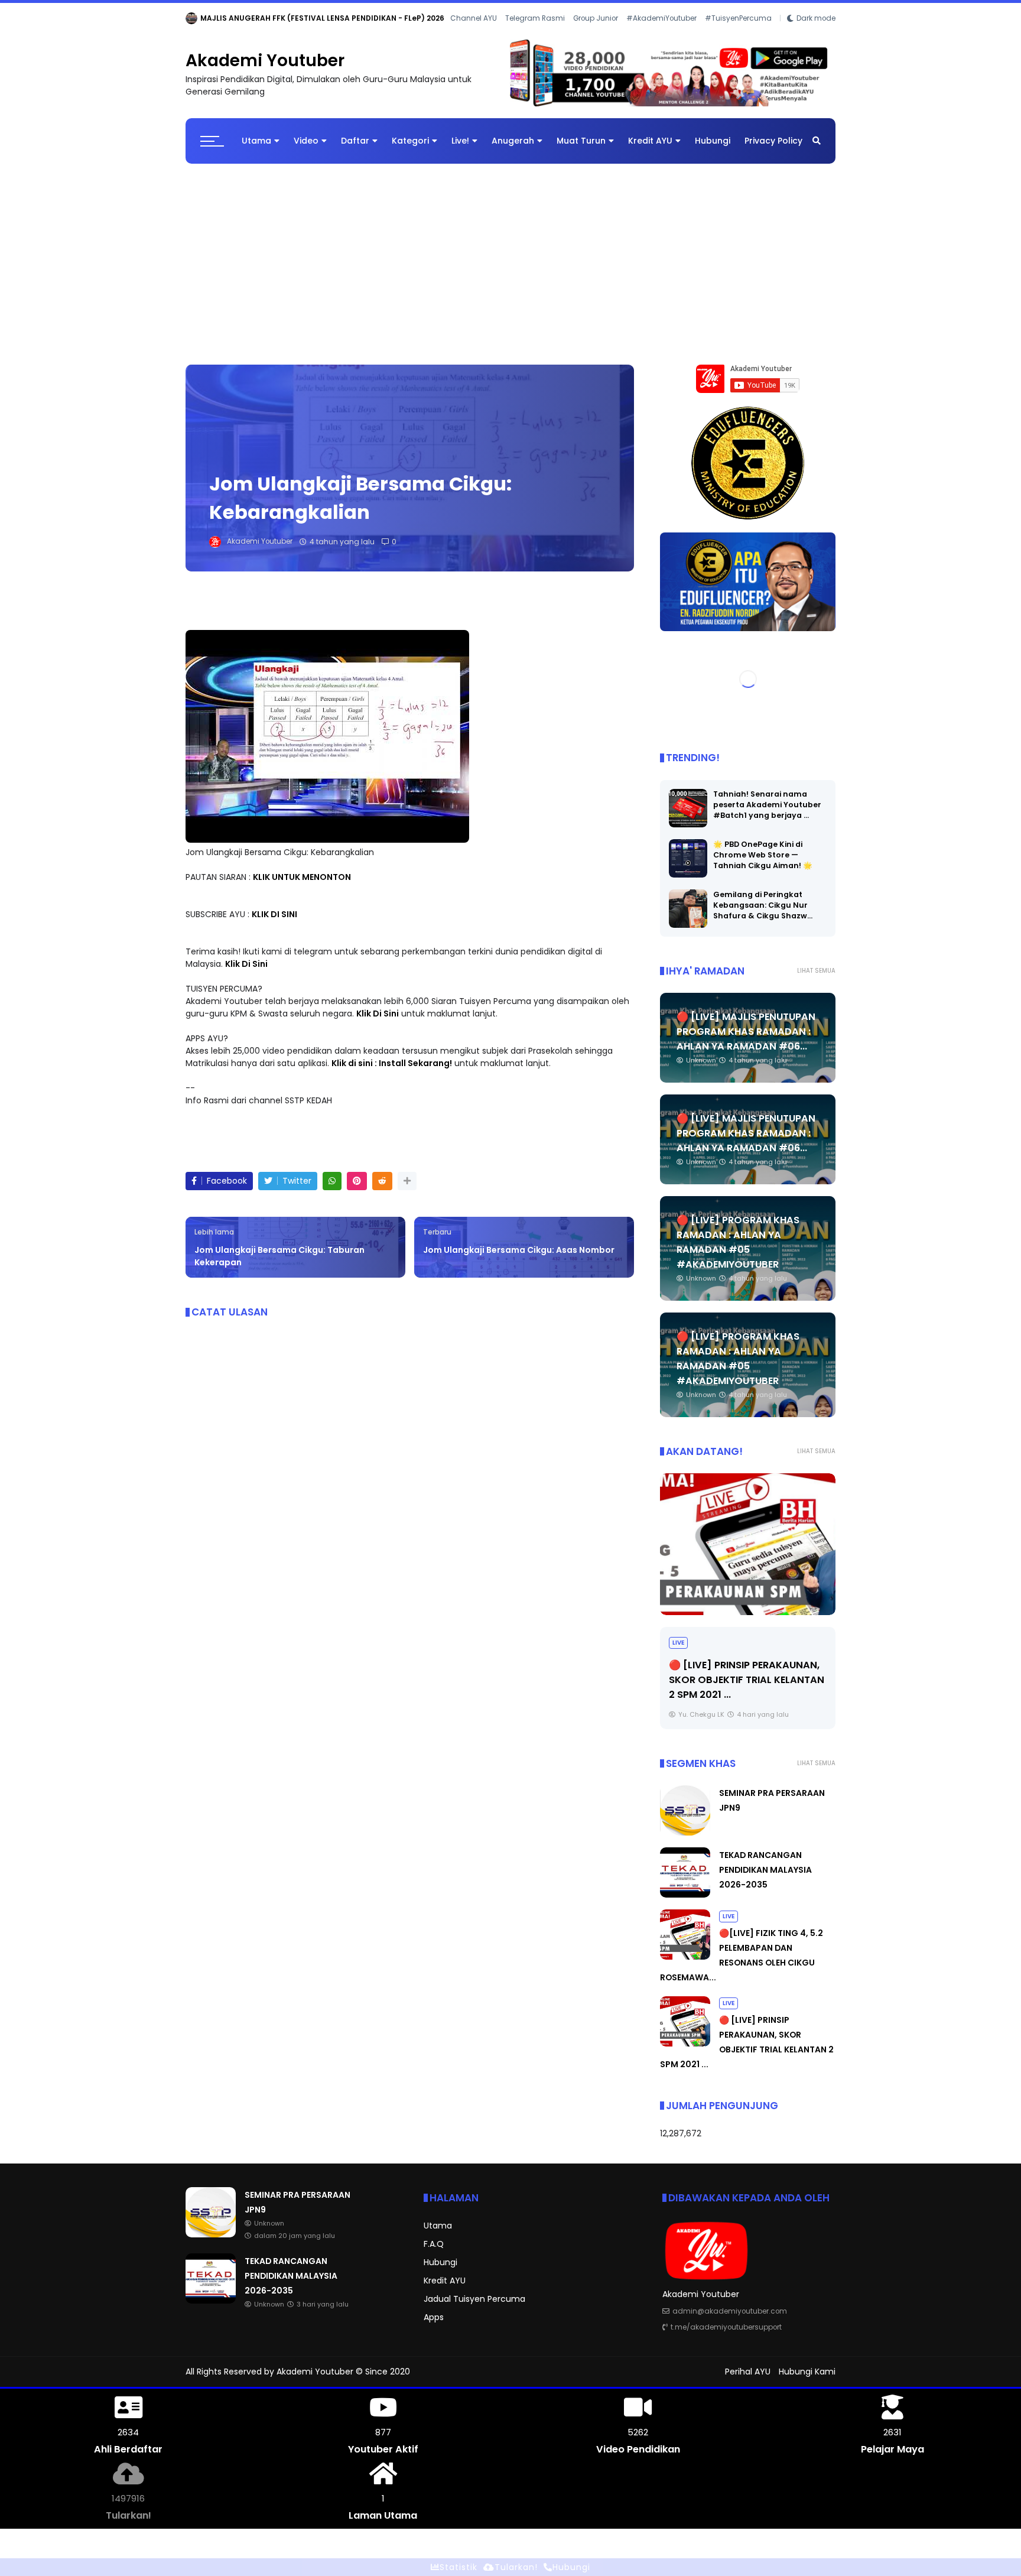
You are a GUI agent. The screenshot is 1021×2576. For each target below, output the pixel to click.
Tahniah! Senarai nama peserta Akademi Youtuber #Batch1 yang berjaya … (767, 805)
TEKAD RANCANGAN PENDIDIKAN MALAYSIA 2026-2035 (765, 1870)
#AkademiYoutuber (661, 18)
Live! (460, 141)
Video (306, 141)
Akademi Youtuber (265, 61)
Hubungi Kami (807, 2372)
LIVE (729, 1916)
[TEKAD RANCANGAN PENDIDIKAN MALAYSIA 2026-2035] (685, 1895)
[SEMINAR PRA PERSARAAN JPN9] (191, 21)
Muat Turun (581, 141)
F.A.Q (434, 2244)
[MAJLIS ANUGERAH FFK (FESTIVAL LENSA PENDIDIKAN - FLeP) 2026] (748, 1544)
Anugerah (513, 141)
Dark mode (816, 18)
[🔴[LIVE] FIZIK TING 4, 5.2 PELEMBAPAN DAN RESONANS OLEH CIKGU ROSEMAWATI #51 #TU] (685, 1957)
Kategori (410, 141)
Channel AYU (474, 18)
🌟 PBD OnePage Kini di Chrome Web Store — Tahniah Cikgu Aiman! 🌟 (763, 855)
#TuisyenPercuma (738, 18)
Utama (256, 141)
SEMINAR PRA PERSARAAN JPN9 (258, 18)
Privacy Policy (773, 141)
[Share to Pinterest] (357, 1181)
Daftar (355, 141)
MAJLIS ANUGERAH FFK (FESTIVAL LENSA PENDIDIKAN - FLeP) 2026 (743, 1664)
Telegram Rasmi (535, 18)
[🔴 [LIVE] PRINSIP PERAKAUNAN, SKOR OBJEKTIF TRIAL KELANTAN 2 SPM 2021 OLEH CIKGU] (685, 2044)
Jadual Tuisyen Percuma (474, 2299)
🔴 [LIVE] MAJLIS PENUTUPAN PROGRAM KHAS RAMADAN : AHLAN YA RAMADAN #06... (746, 1032)
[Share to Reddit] (382, 1181)
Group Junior (596, 18)
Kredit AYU (650, 141)
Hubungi (713, 141)
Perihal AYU (748, 2372)
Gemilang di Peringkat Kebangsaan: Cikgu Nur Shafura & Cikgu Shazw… (763, 905)
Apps (434, 2317)
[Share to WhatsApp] (332, 1181)
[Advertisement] (510, 258)
